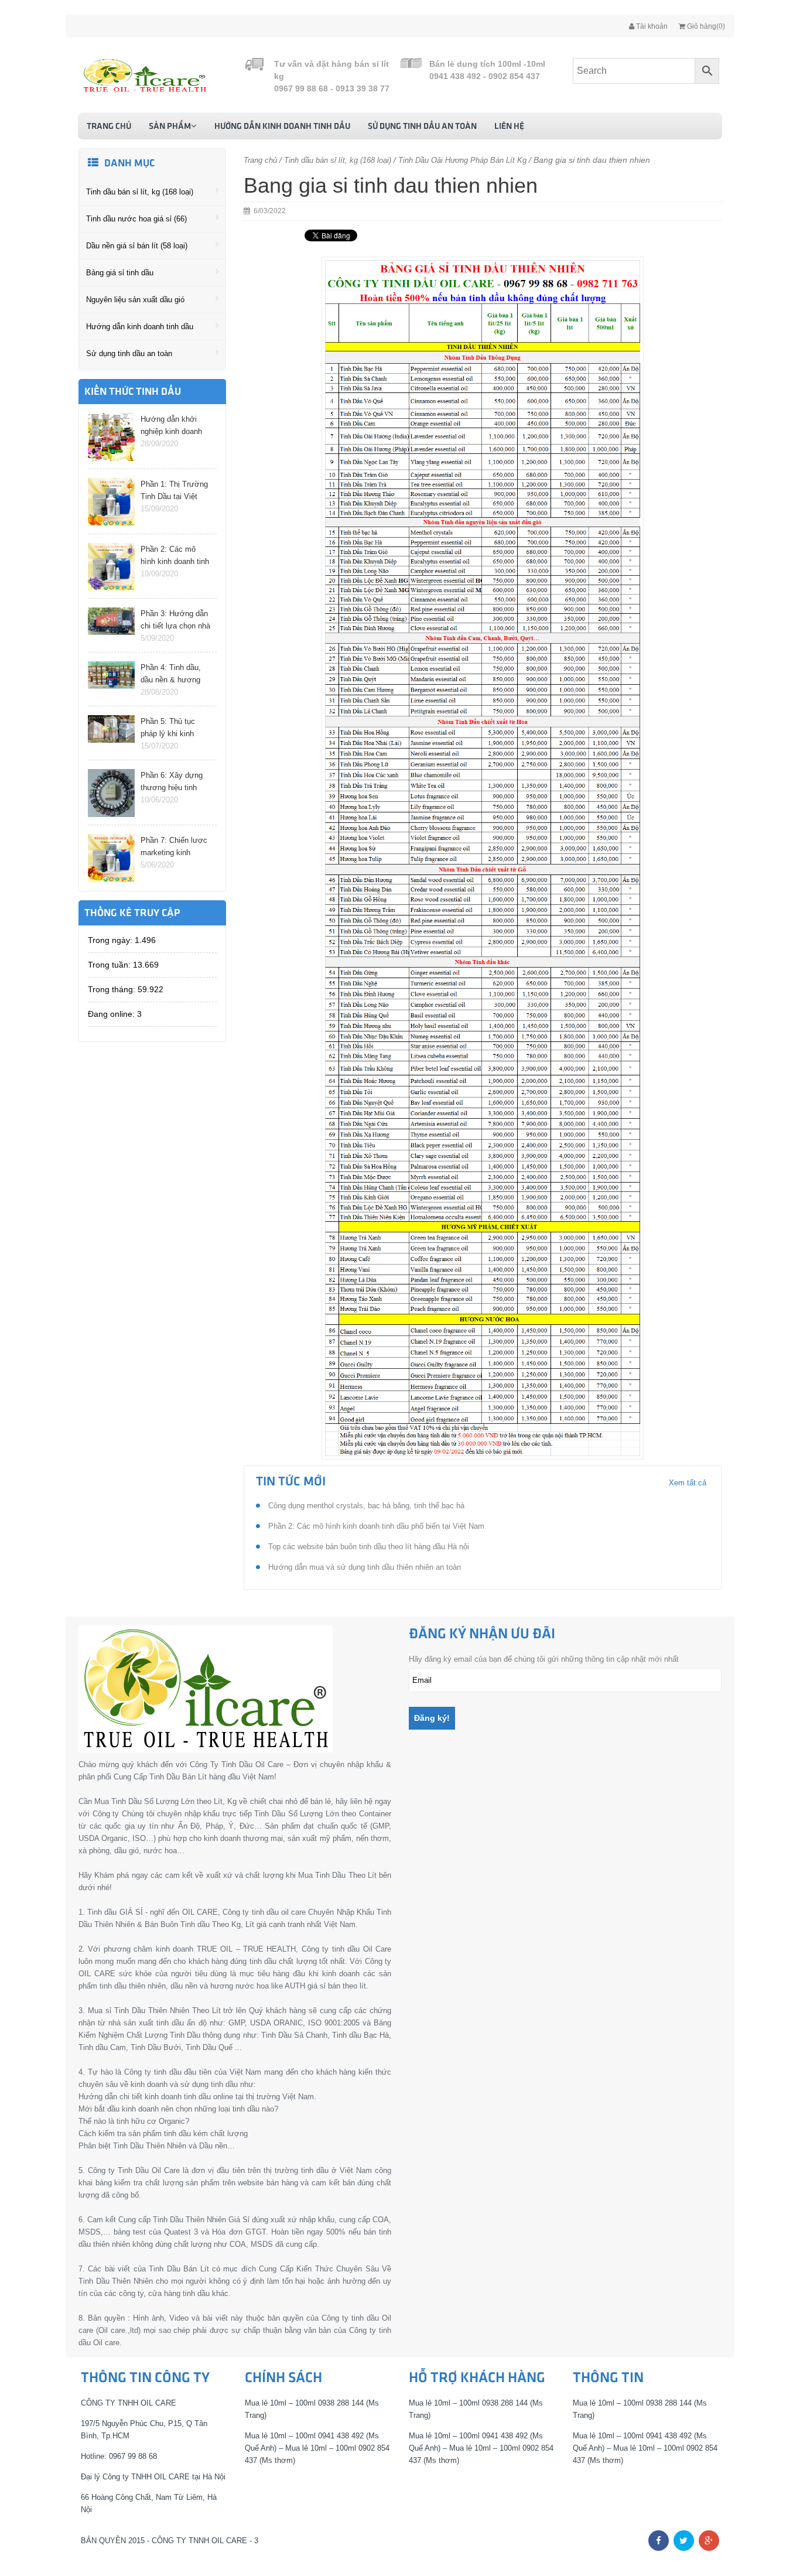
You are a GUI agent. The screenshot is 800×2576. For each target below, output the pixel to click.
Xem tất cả (688, 1483)
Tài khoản (651, 26)
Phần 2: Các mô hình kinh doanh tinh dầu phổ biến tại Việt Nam (375, 1526)
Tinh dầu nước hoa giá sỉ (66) (136, 219)
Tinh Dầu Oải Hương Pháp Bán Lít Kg (462, 160)
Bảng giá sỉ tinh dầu (120, 273)
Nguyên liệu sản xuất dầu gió (135, 300)
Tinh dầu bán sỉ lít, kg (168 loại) (140, 192)
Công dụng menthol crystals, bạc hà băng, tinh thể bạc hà (365, 1506)
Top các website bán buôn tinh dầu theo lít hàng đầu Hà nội (367, 1547)
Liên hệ (509, 127)
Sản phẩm (170, 127)
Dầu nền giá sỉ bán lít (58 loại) (137, 246)
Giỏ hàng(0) (705, 26)
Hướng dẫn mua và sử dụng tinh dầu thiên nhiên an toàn (363, 1567)
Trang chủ (109, 127)
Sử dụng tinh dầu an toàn (422, 127)
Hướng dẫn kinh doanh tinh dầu (282, 127)
